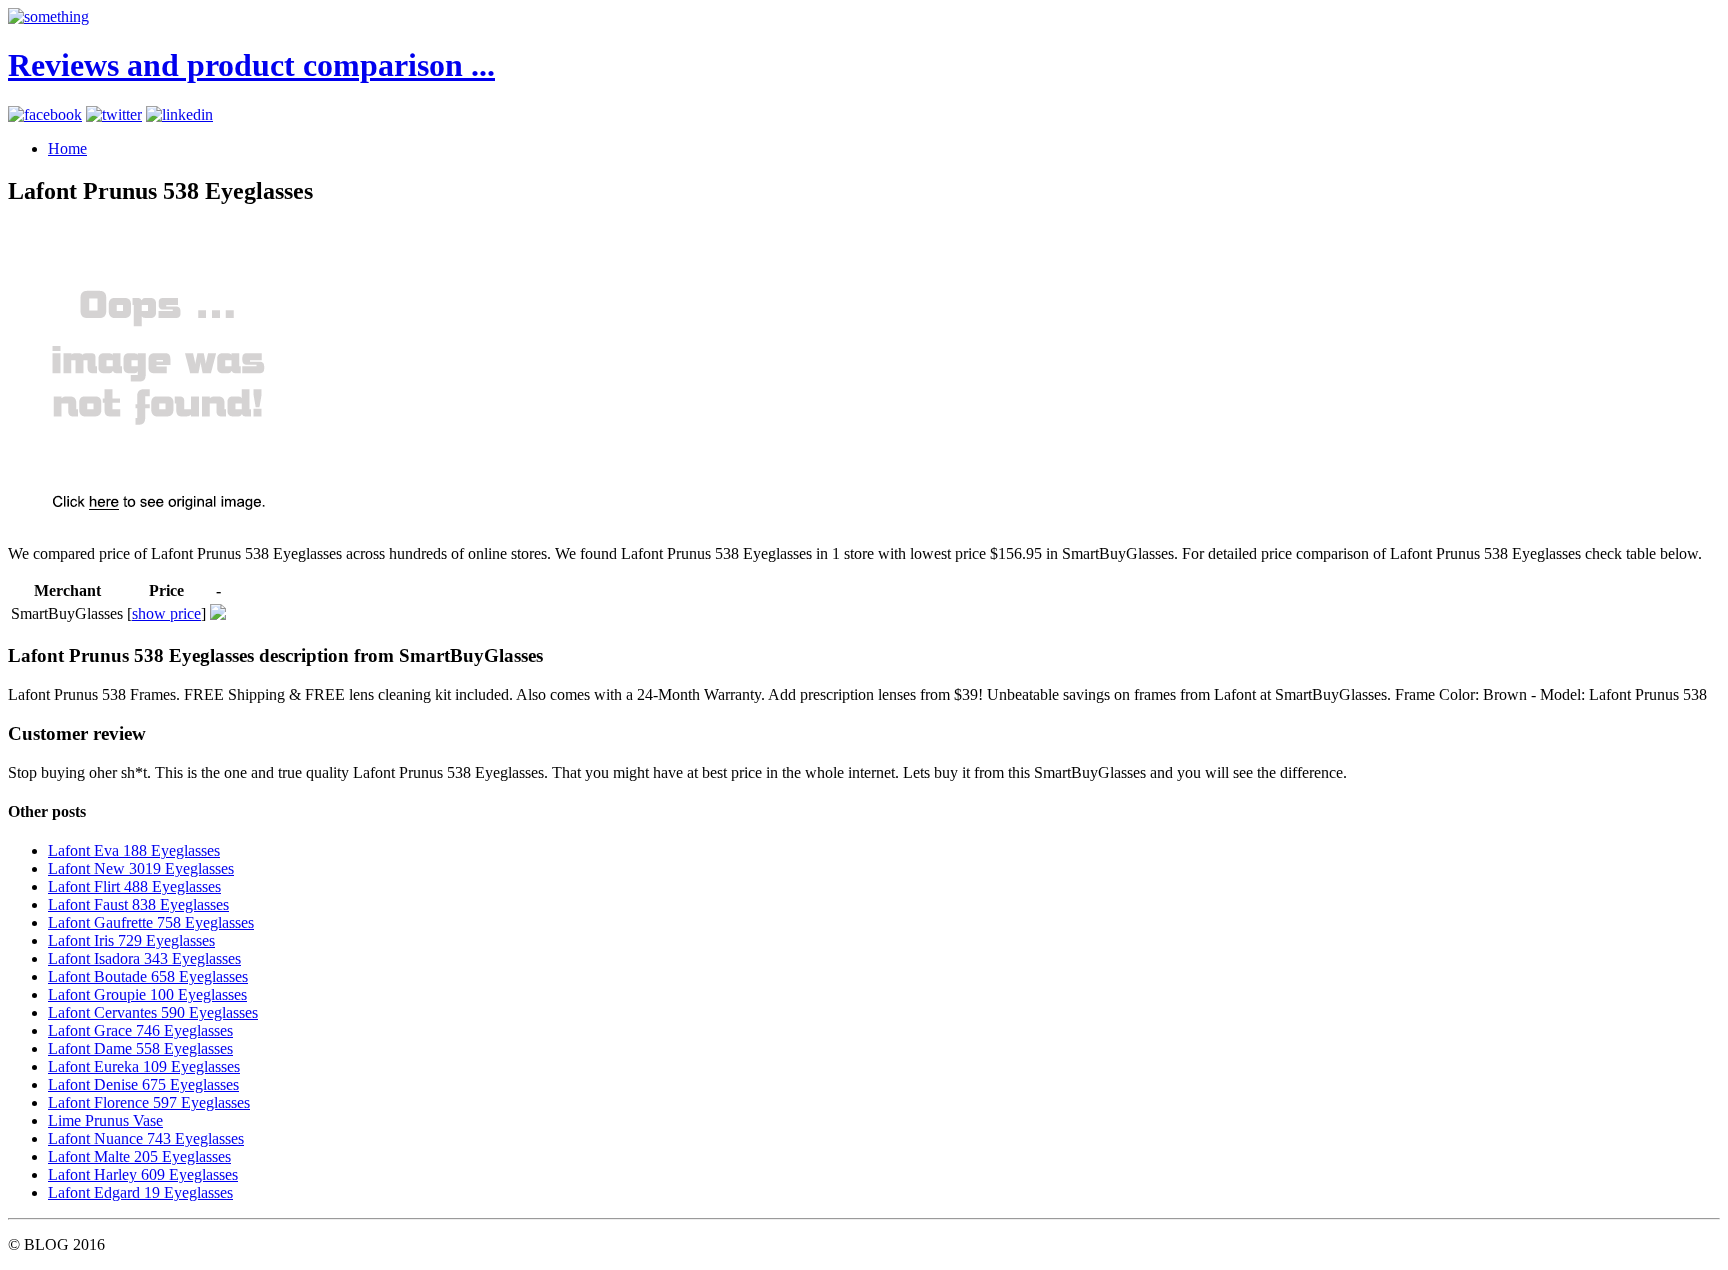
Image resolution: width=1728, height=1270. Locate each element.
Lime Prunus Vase (105, 1120)
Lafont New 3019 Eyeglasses (141, 868)
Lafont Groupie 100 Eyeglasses (147, 994)
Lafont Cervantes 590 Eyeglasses (153, 1012)
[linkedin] (179, 114)
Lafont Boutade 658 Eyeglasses (148, 976)
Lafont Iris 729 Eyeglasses (131, 940)
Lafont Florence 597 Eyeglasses (149, 1102)
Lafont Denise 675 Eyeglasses (143, 1084)
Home (67, 148)
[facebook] (45, 114)
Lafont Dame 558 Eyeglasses (140, 1048)
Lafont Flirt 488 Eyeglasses (134, 886)
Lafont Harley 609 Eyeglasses (143, 1174)
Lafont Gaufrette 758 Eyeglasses (151, 922)
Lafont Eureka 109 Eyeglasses (144, 1066)
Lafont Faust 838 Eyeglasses (138, 904)
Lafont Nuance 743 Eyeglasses (146, 1138)
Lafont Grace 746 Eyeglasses (140, 1030)
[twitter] (114, 114)
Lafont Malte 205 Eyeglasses (139, 1156)
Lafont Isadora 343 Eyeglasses (144, 958)
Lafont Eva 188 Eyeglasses (134, 850)
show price (166, 613)
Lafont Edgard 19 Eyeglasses (140, 1192)
